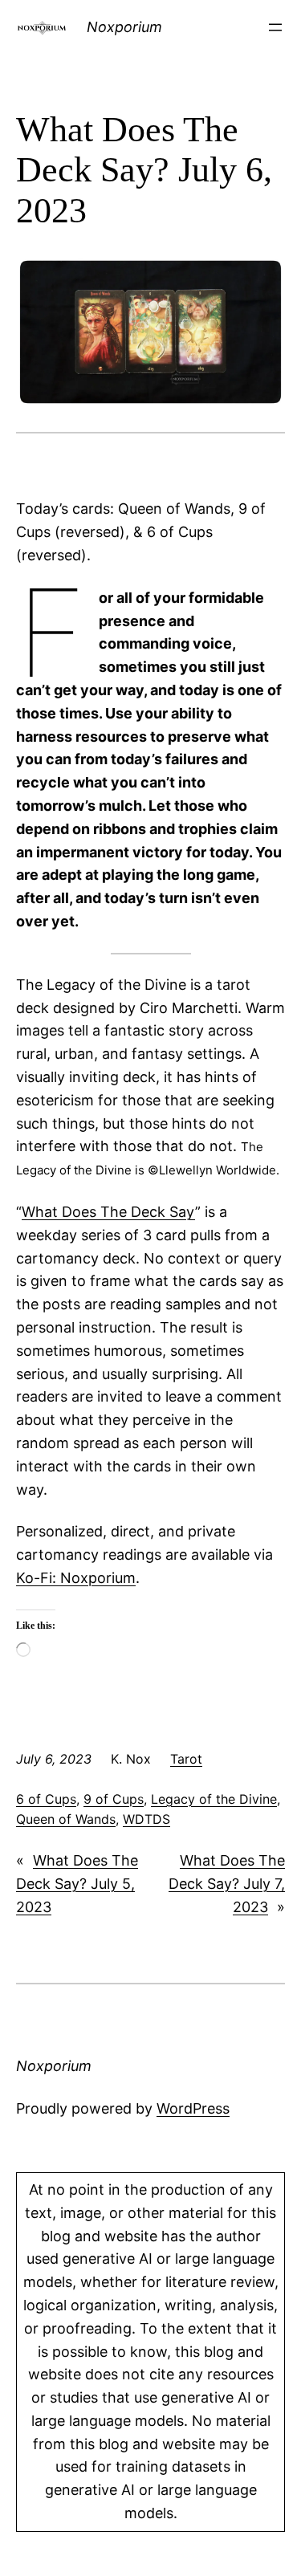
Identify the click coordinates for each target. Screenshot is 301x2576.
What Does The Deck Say (108, 1212)
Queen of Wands (66, 1819)
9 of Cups (114, 1799)
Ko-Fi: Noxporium (76, 1578)
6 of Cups (46, 1799)
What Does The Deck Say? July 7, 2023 (227, 1884)
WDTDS (146, 1819)
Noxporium (124, 27)
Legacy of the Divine (214, 1799)
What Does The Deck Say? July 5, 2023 (77, 1884)
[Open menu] (275, 27)
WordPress (193, 2108)
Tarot (186, 1759)
